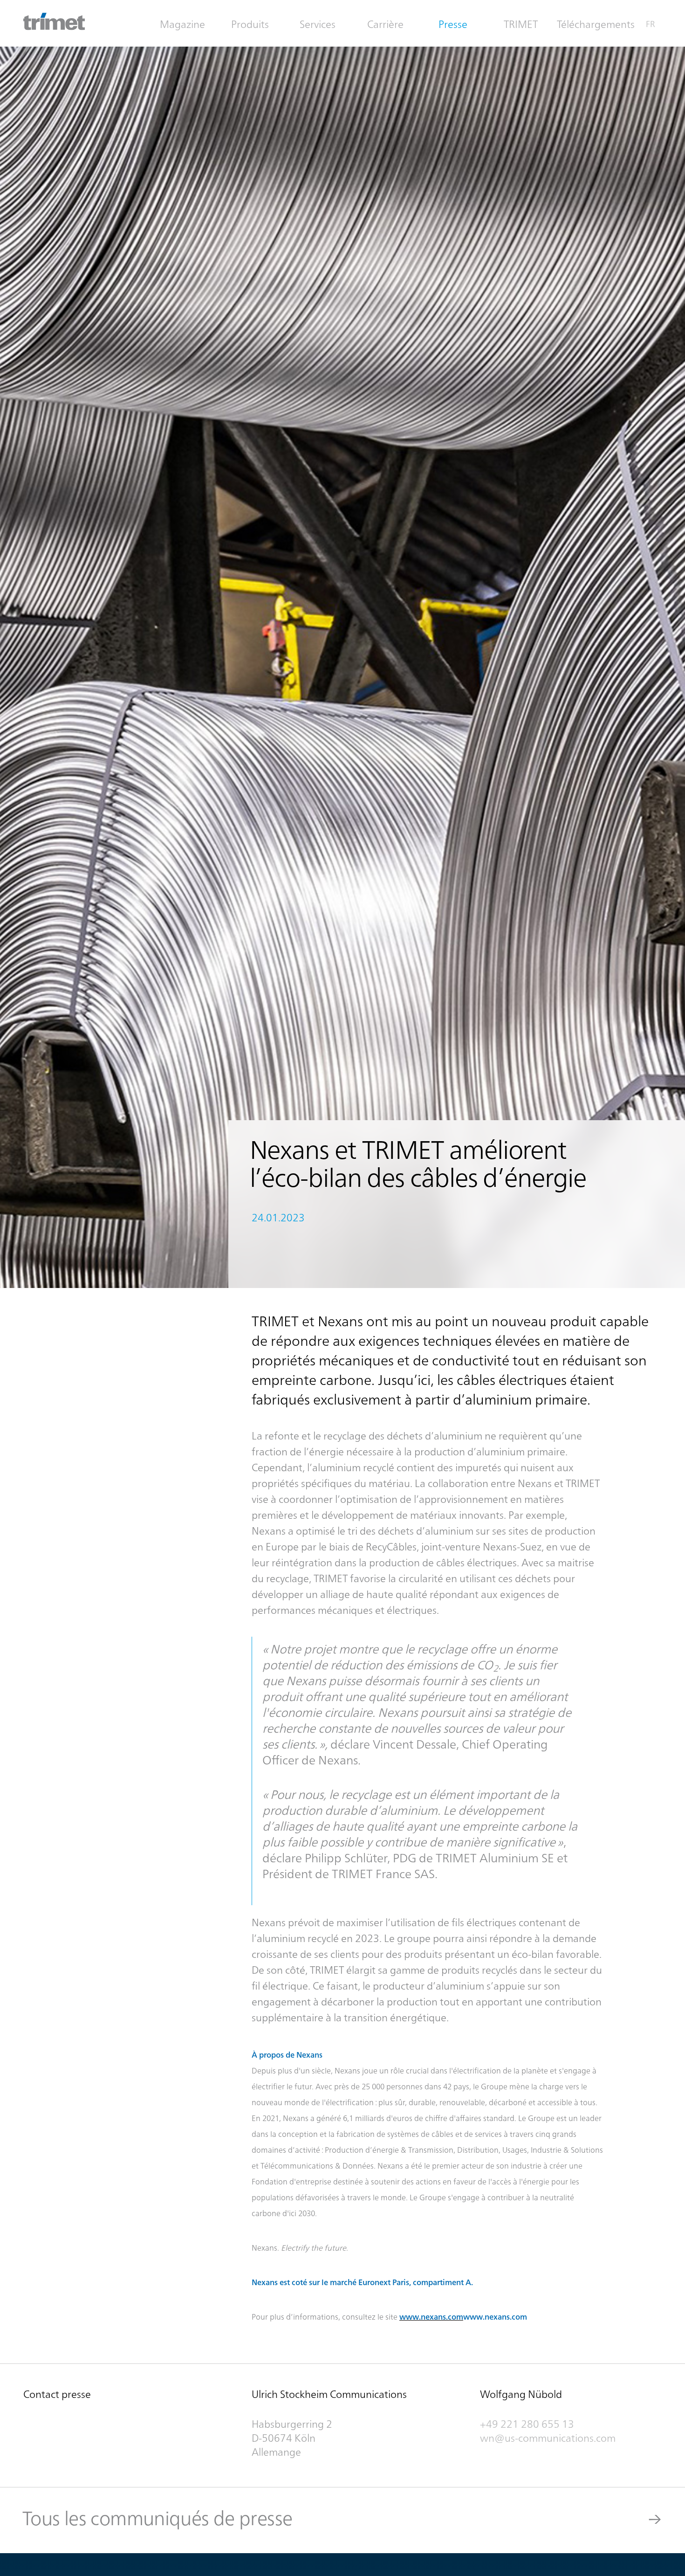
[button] (252, 24)
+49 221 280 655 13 (527, 2424)
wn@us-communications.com (549, 2438)
